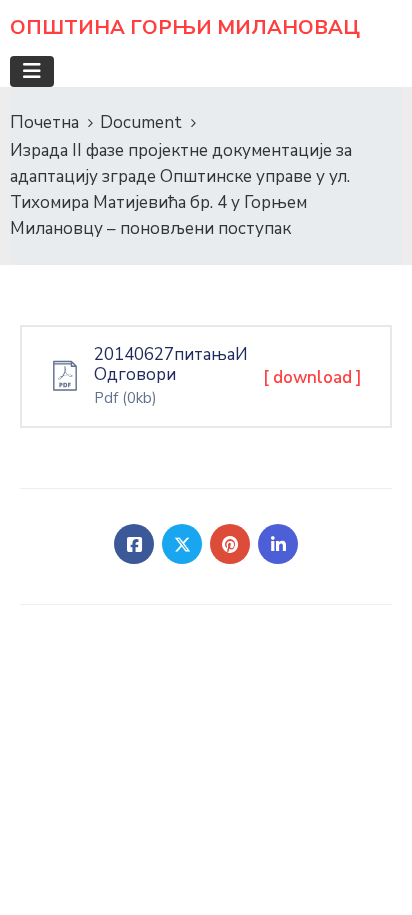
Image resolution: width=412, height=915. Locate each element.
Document (141, 122)
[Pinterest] (230, 544)
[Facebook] (134, 544)
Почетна (44, 122)
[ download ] (312, 377)
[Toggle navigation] (32, 71)
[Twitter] (182, 544)
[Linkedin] (278, 544)
